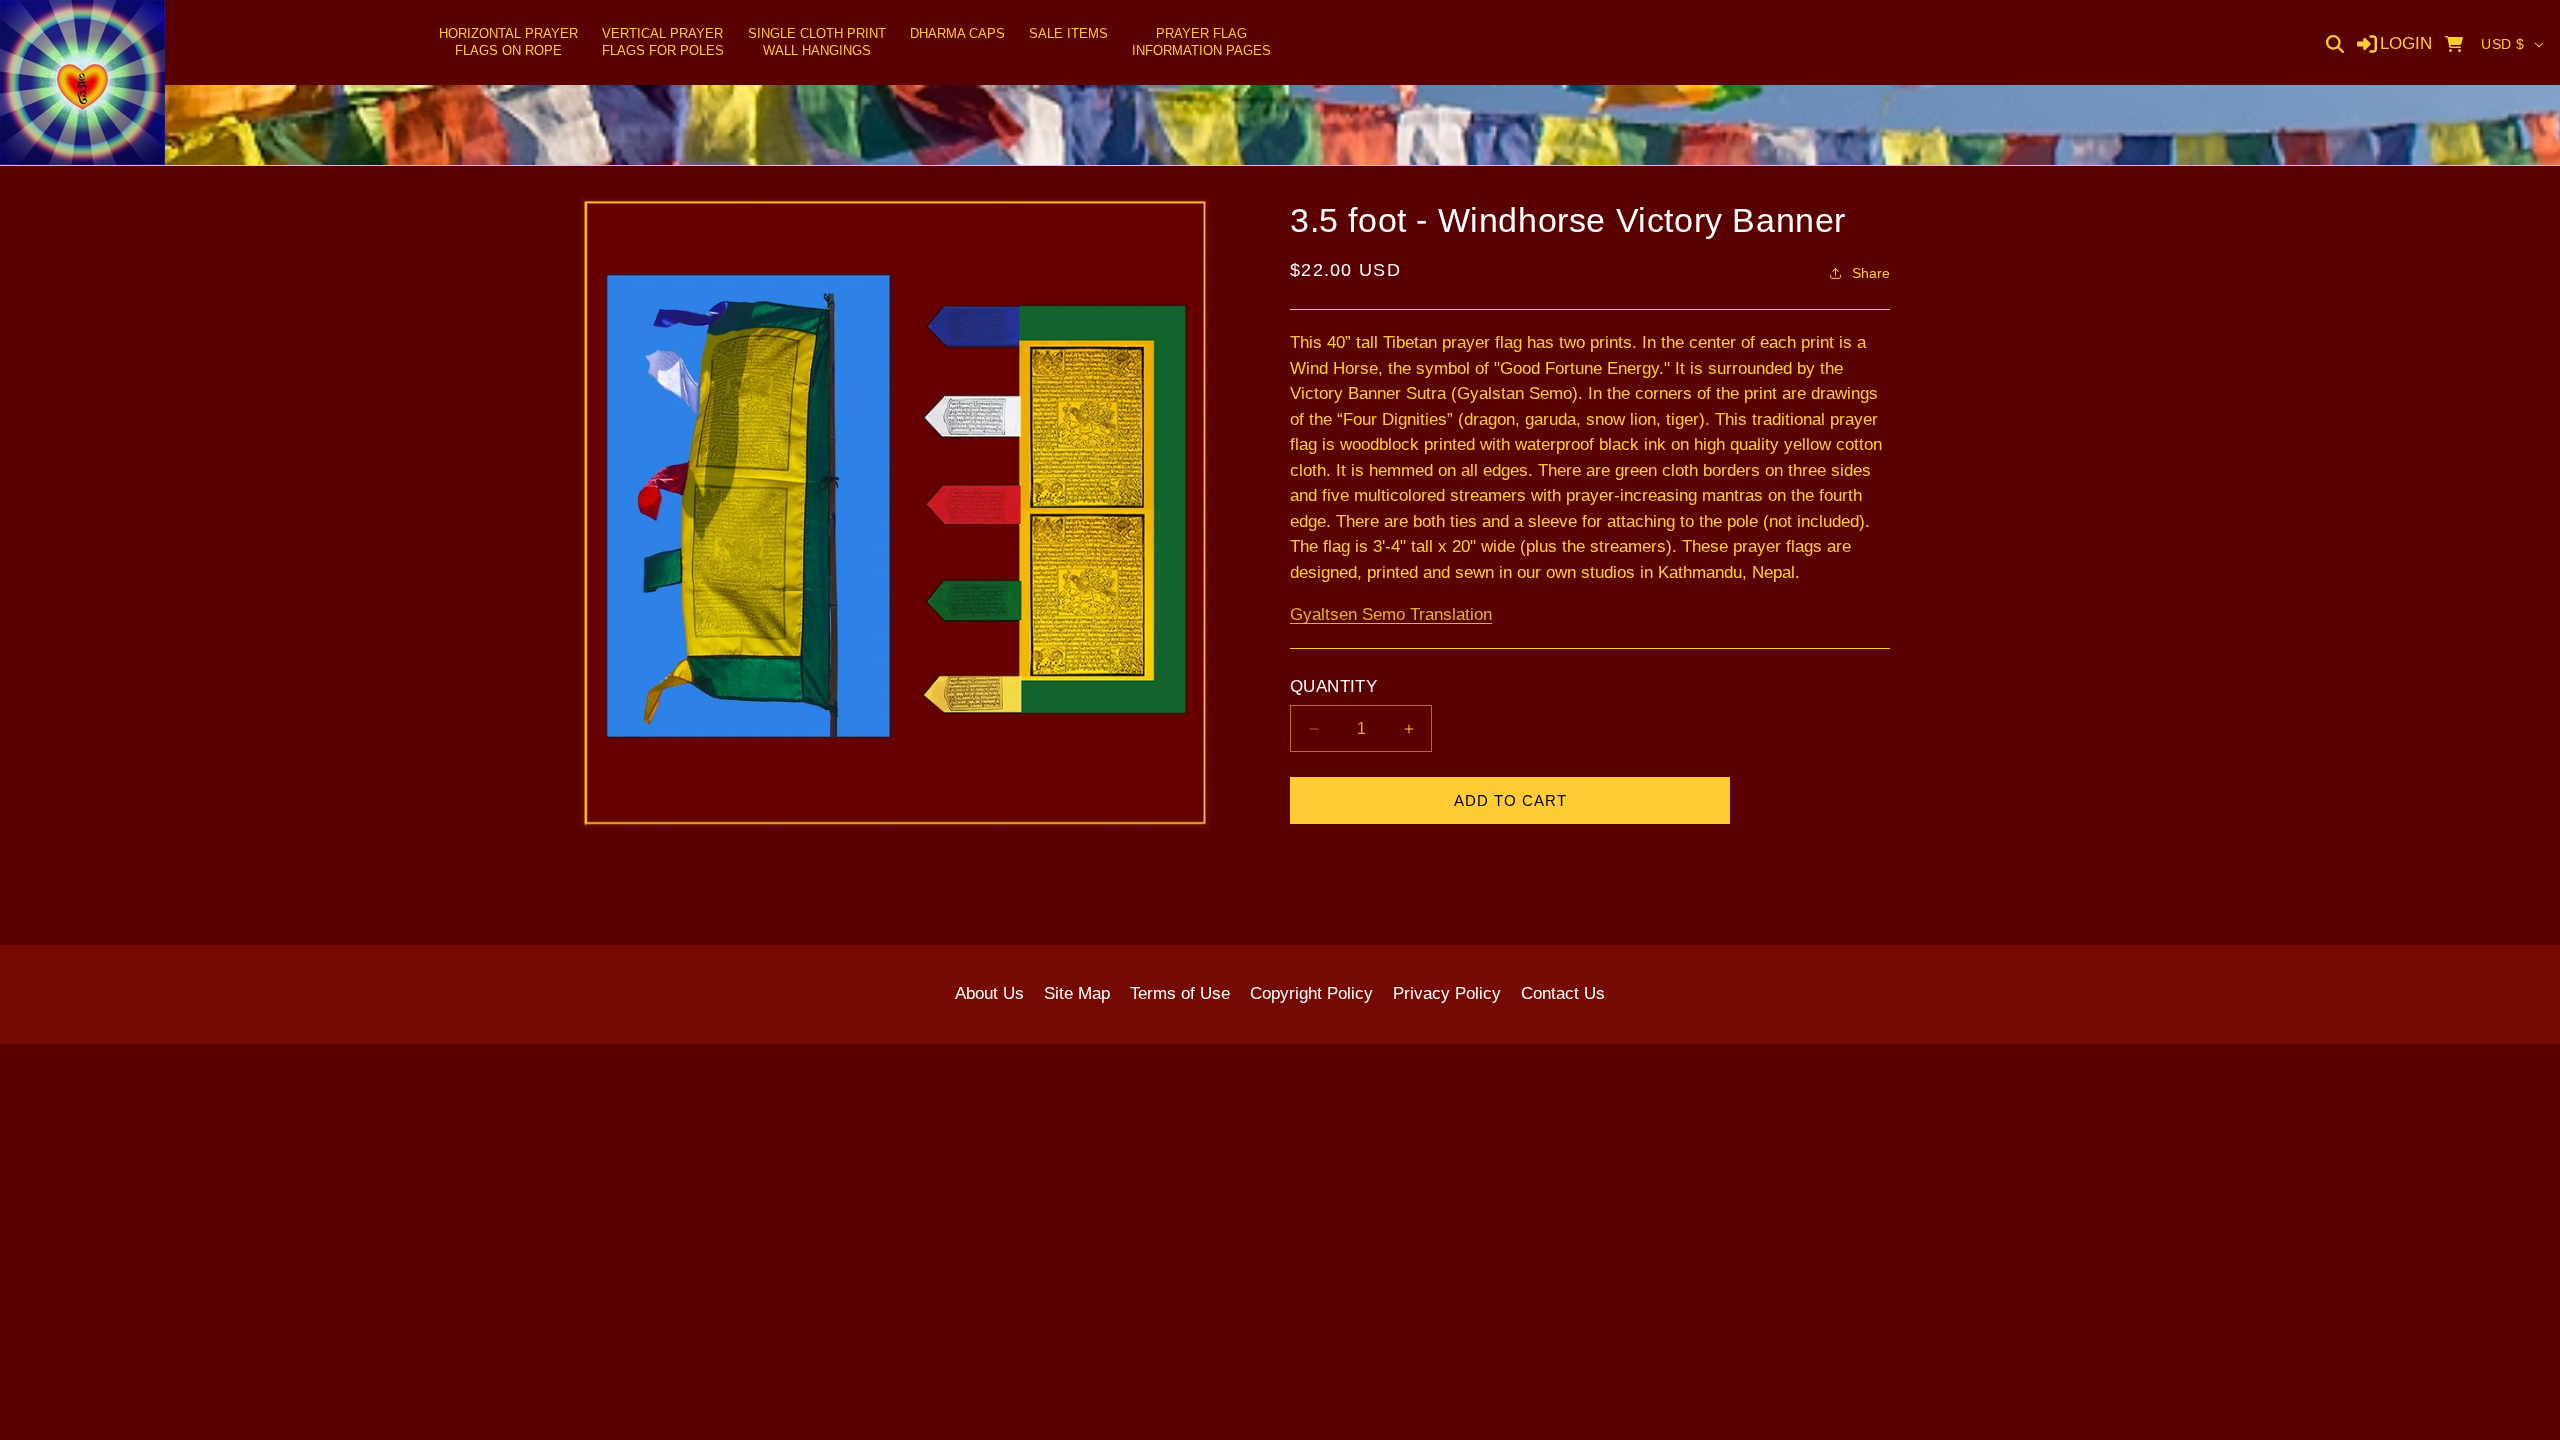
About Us (989, 993)
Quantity (1333, 686)
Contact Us (1563, 993)
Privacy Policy (1447, 993)
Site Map (1077, 993)
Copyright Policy (1311, 993)
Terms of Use (1180, 993)
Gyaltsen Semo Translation (1391, 614)
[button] (508, 43)
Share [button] (1871, 273)
